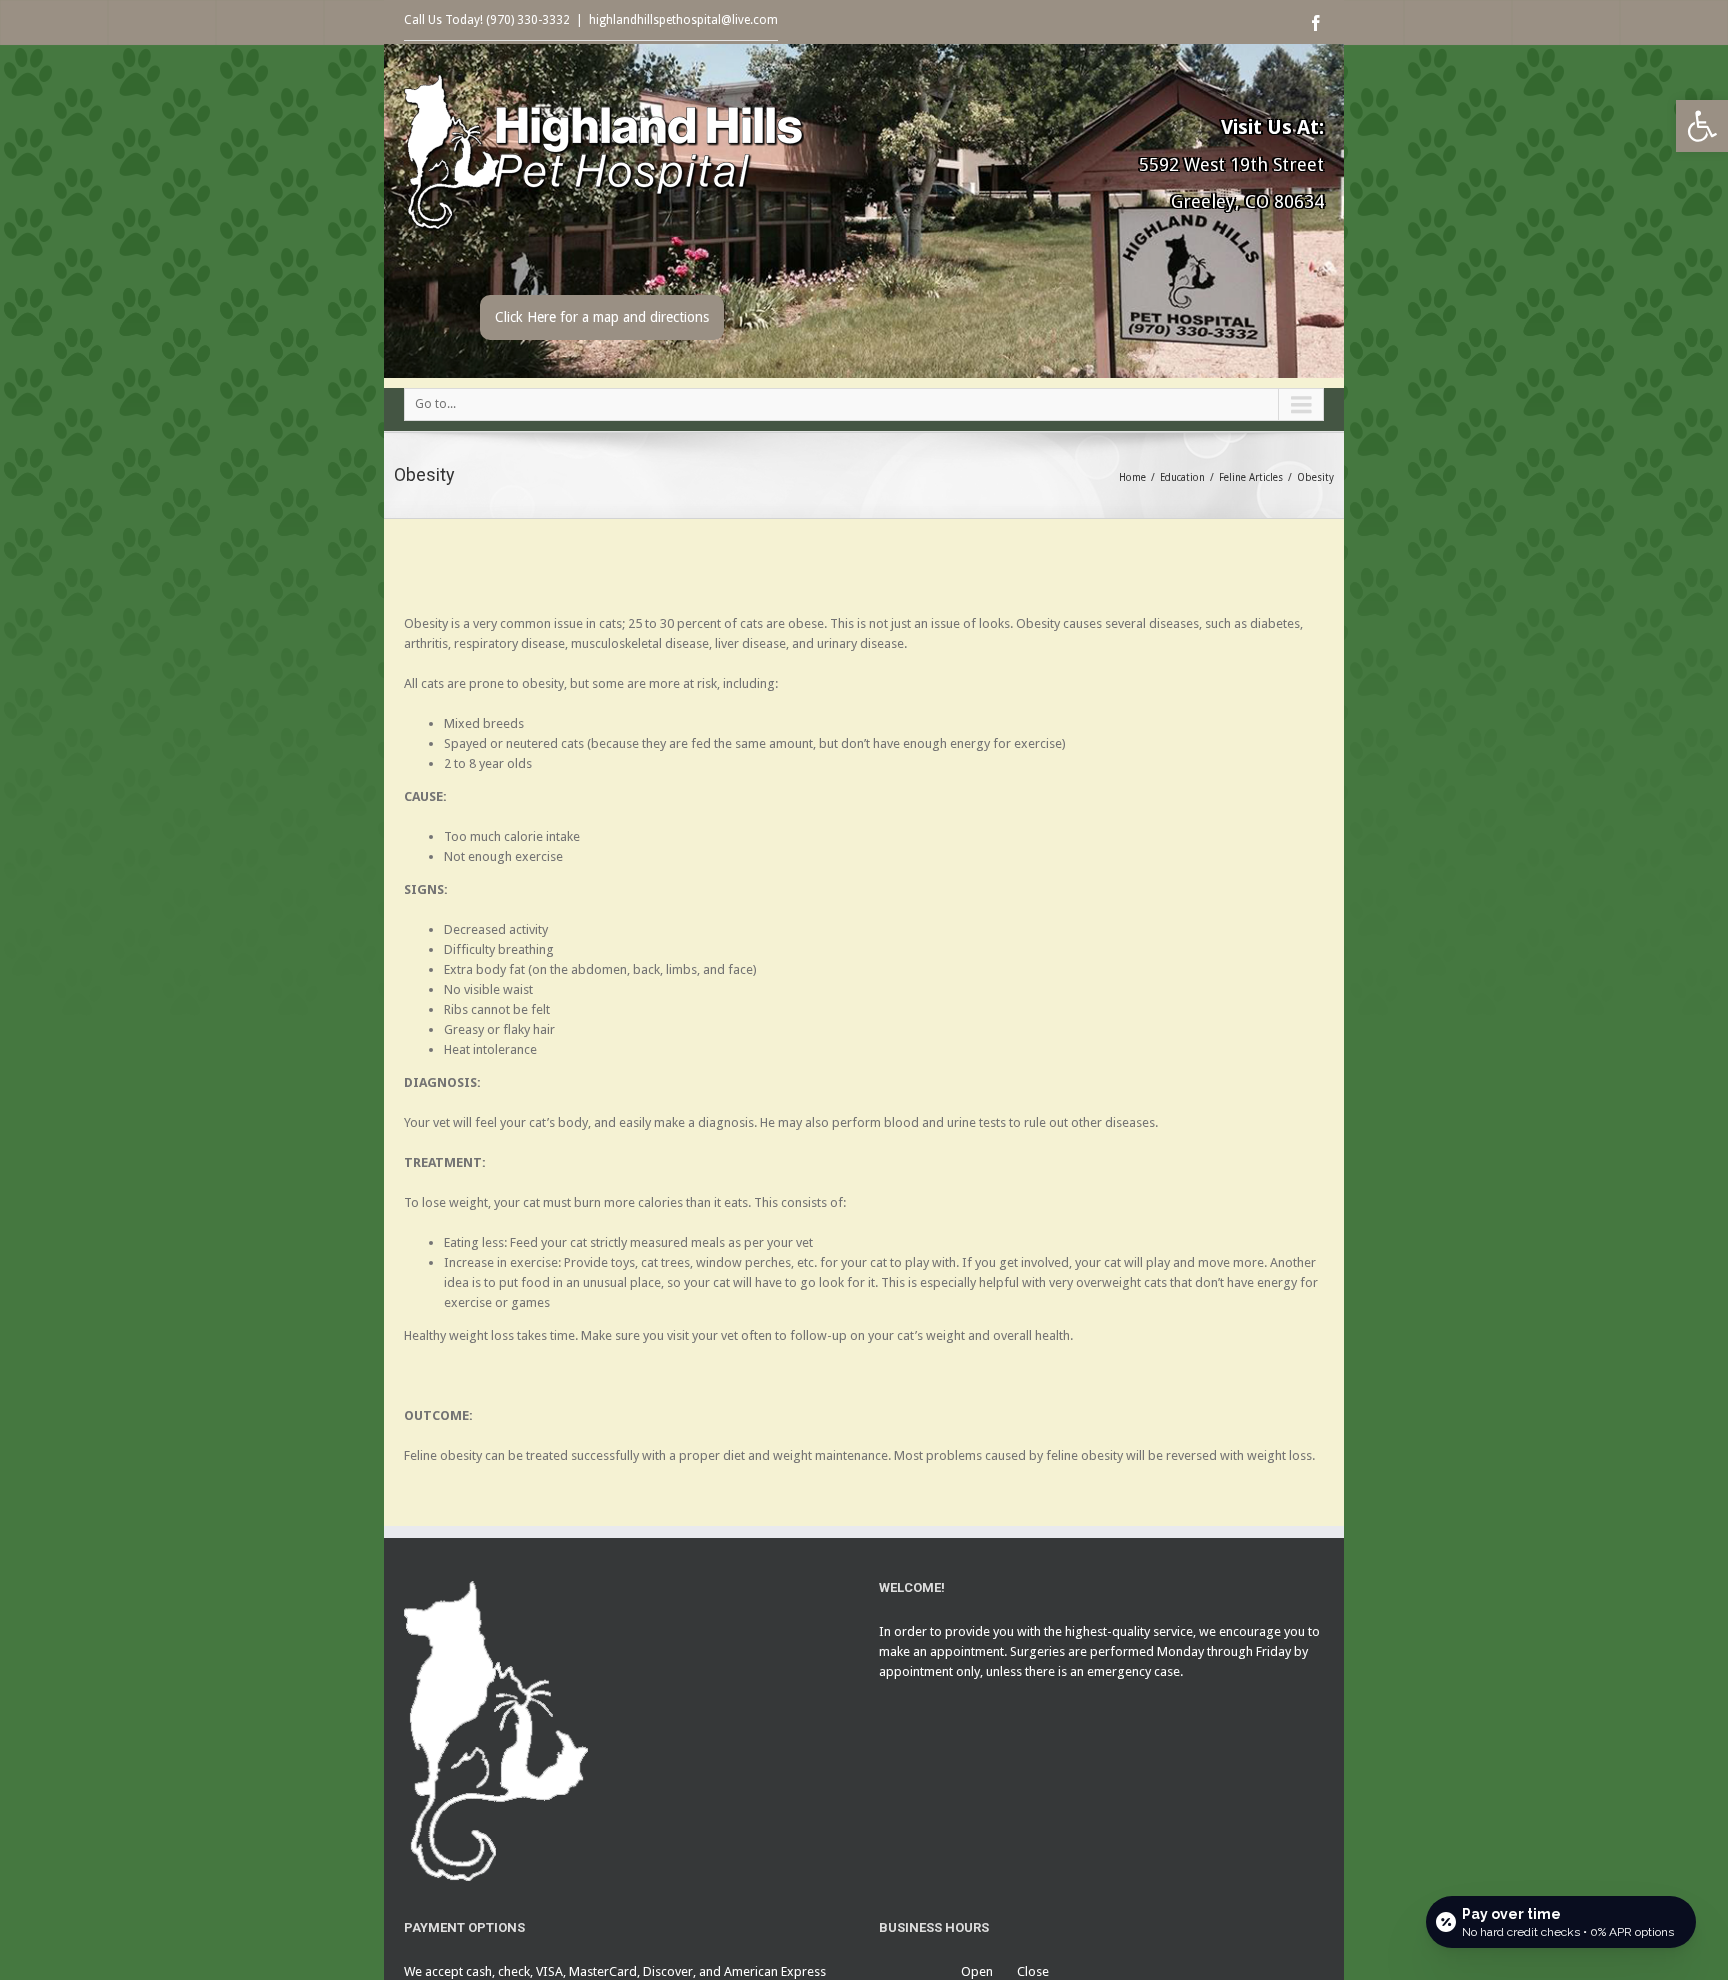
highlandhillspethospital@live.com (683, 20)
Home (1132, 477)
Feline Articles (1251, 477)
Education (1182, 477)
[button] (1702, 126)
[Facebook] (1316, 23)
